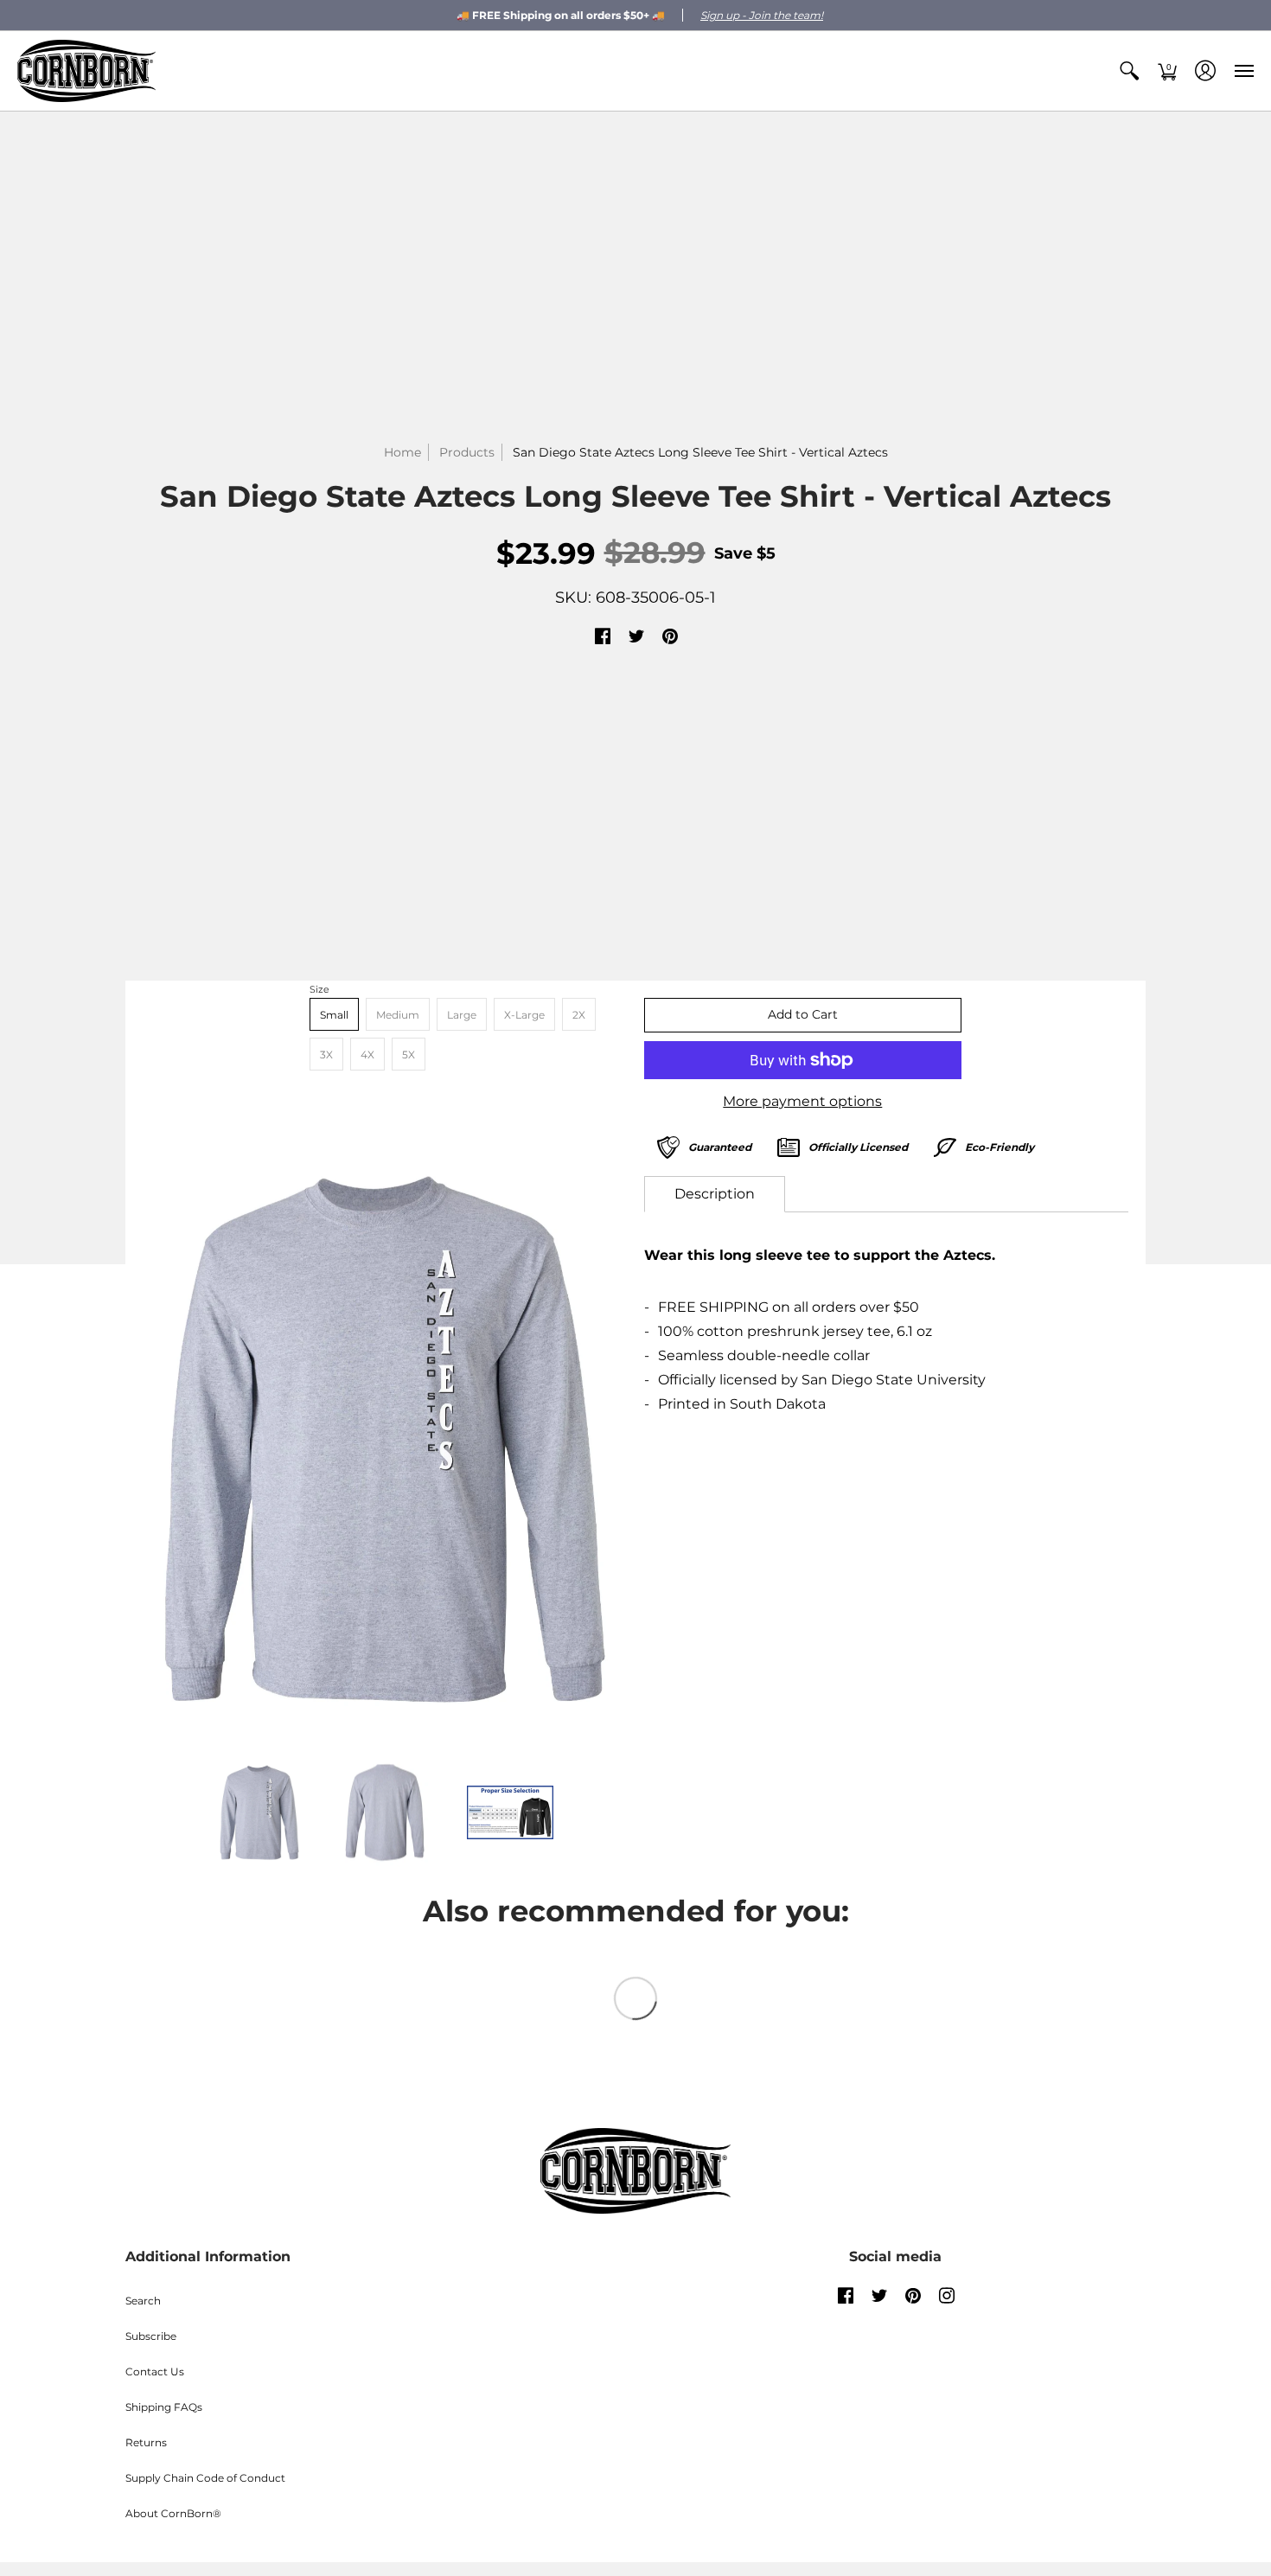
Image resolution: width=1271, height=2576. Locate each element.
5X (409, 1055)
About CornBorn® (173, 2513)
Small (334, 1015)
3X (326, 1055)
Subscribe (151, 2336)
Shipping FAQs (164, 2407)
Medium (398, 1015)
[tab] (715, 1194)
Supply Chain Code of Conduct (205, 2478)
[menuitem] (1129, 71)
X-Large (524, 1015)
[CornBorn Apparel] (86, 71)
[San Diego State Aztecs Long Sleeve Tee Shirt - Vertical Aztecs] (385, 1439)
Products (467, 452)
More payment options (802, 1101)
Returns (146, 2442)
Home (402, 452)
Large (462, 1015)
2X (579, 1015)
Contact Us (155, 2371)
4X (367, 1055)
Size (319, 989)
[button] (1129, 71)
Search (143, 2301)
